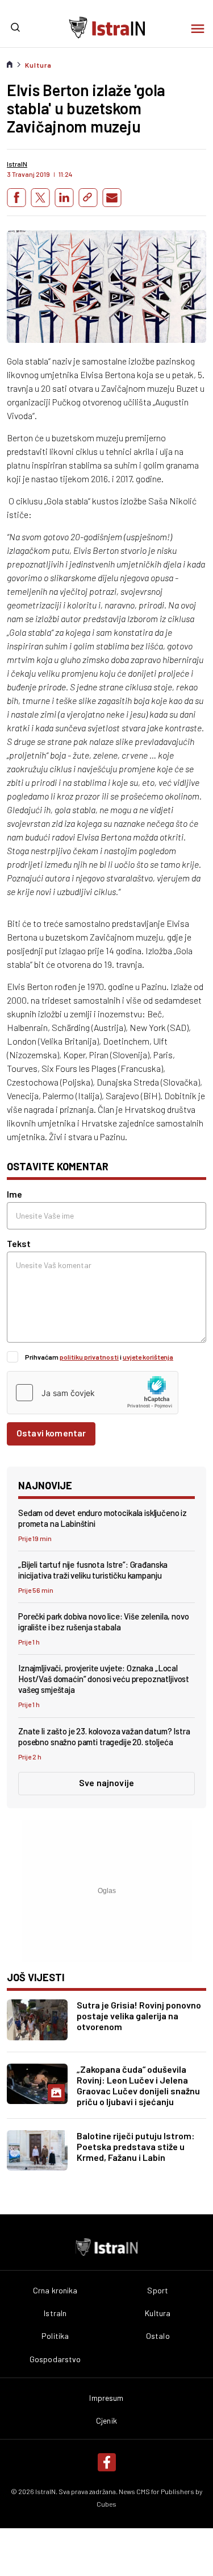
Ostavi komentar (51, 1433)
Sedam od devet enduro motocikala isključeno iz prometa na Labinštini (103, 1518)
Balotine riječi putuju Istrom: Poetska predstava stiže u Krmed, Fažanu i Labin (136, 2146)
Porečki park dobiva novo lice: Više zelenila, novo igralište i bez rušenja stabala (104, 1622)
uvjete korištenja (148, 1357)
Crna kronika (55, 2291)
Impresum (106, 2398)
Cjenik (106, 2421)
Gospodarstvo (55, 2359)
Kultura (38, 65)
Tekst (19, 1243)
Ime (14, 1194)
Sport (158, 2291)
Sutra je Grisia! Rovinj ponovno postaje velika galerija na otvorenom (139, 2016)
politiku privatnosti (89, 1357)
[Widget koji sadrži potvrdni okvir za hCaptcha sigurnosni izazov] (93, 1393)
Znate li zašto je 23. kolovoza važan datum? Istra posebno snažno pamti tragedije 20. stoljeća (104, 1736)
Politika (55, 2336)
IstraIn (55, 2313)
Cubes (106, 2504)
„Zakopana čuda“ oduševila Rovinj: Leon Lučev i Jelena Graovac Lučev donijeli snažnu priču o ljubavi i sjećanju (138, 2085)
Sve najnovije (106, 1782)
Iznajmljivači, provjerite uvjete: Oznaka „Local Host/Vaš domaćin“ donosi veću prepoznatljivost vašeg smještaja (104, 1679)
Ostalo (158, 2336)
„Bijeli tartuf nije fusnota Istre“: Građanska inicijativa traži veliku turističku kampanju (93, 1570)
